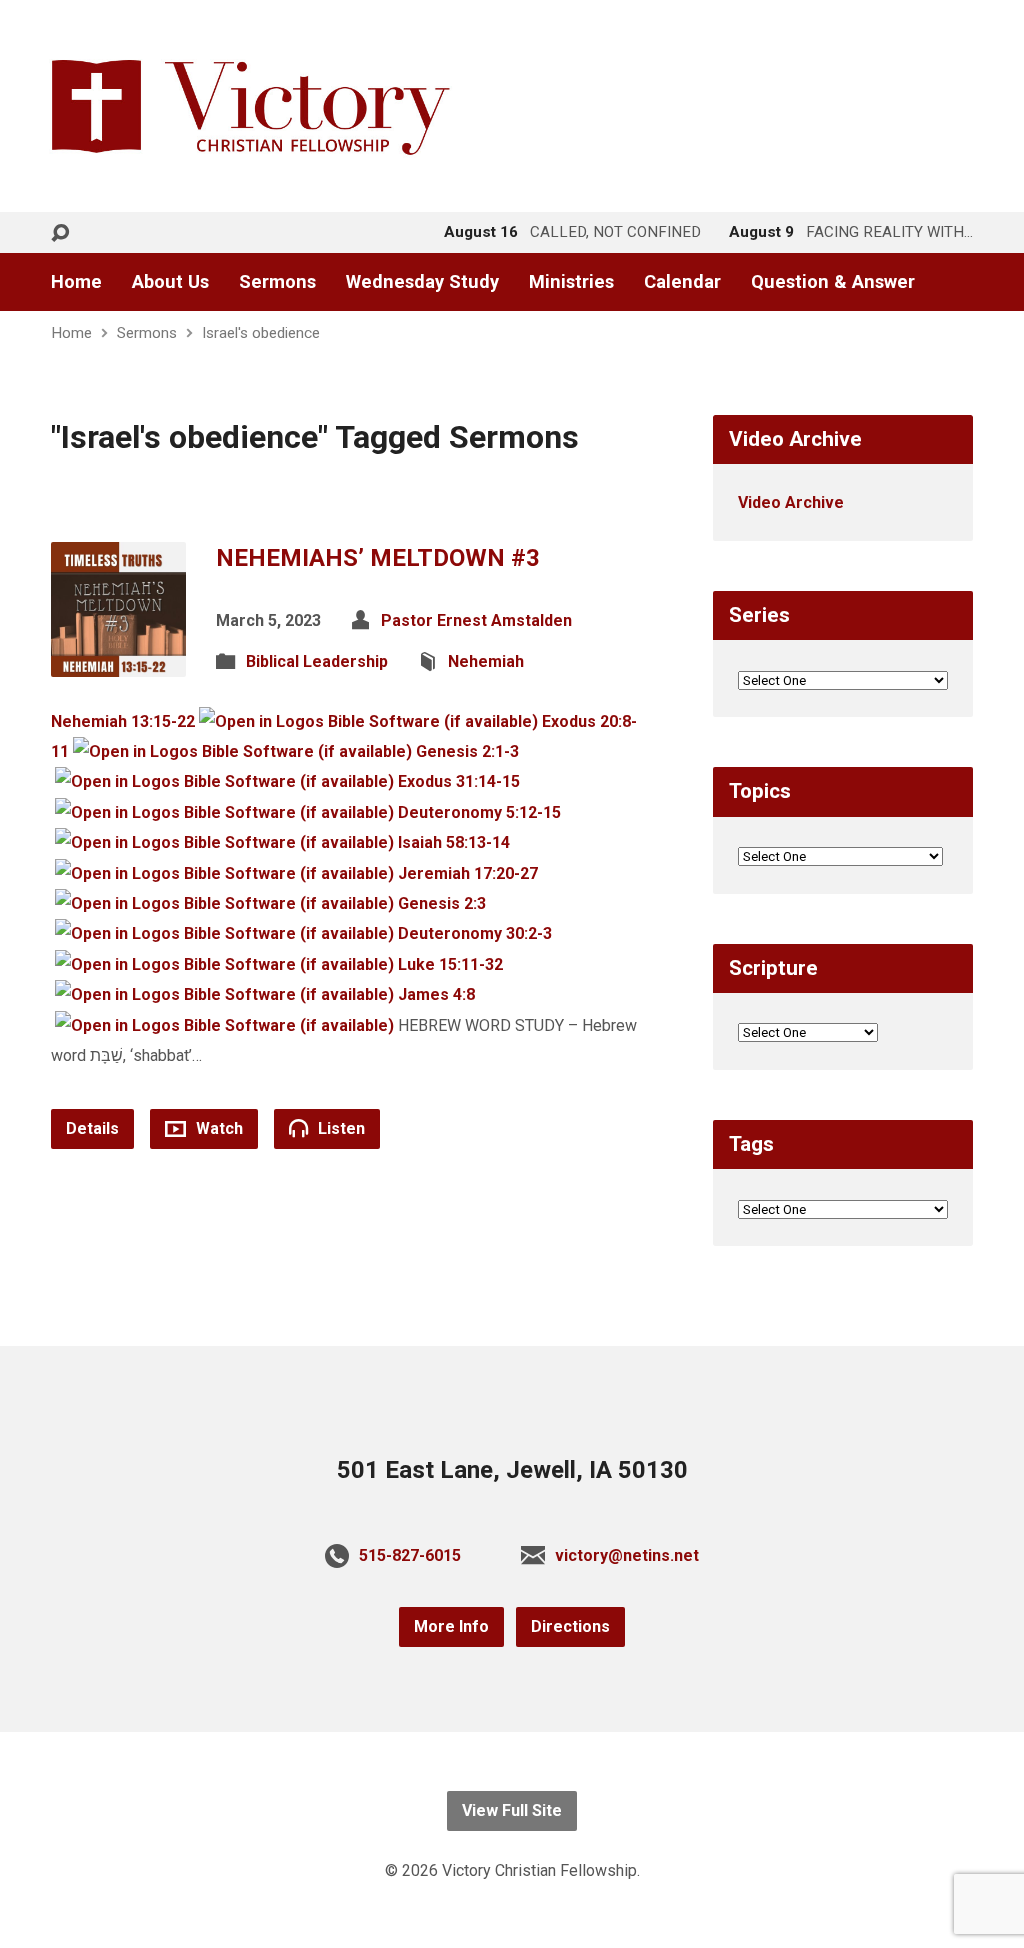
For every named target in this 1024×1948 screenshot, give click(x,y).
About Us (170, 282)
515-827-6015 (410, 1555)
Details (92, 1128)
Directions (570, 1626)
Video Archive (791, 502)
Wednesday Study (422, 282)
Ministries (571, 282)
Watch (217, 1128)
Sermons (277, 282)
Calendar (682, 282)
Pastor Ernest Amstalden (476, 620)
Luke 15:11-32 (450, 964)
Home (76, 282)
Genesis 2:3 (442, 903)
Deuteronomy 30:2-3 (475, 933)
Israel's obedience (261, 333)
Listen (339, 1128)
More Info (451, 1626)
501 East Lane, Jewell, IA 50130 (512, 1470)
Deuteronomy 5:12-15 (479, 812)
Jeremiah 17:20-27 (468, 873)
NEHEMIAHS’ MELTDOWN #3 (378, 558)
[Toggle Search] (60, 233)
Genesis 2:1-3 (467, 751)
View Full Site (512, 1810)
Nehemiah (486, 661)
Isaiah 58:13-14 (454, 842)
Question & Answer (833, 282)
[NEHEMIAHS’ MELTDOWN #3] (118, 660)
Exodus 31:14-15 (459, 781)
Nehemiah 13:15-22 (123, 721)
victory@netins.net (627, 1555)
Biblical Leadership (317, 661)
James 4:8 (436, 994)
